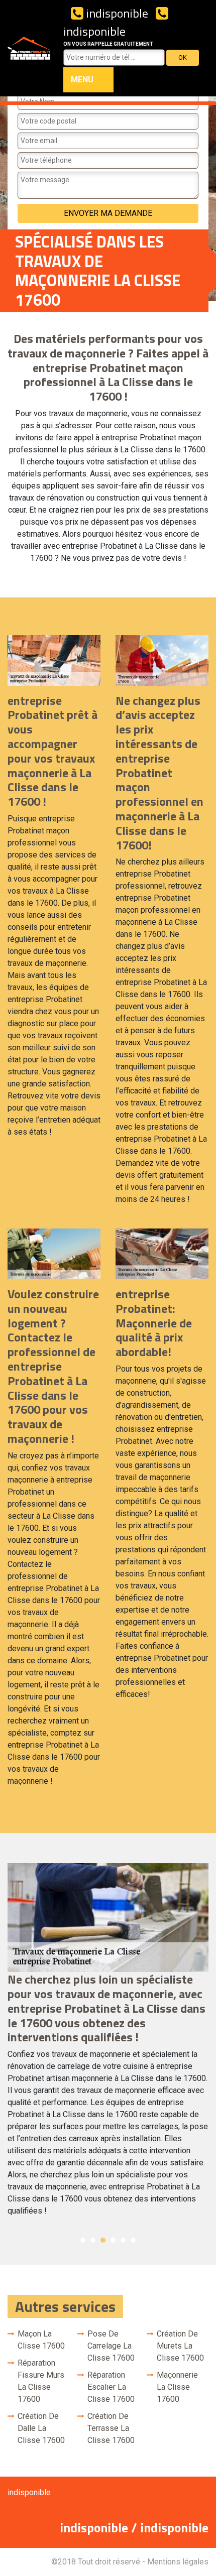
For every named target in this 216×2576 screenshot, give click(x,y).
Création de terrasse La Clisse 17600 (111, 2428)
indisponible (116, 13)
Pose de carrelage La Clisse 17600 (111, 2346)
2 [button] (93, 2240)
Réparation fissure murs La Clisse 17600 (41, 2381)
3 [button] (103, 2240)
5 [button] (123, 2240)
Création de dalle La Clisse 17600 (41, 2428)
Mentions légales (178, 2562)
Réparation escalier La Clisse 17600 (111, 2387)
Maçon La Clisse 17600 (41, 2340)
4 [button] (113, 2240)
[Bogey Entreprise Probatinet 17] (29, 48)
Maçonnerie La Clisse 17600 (177, 2387)
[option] (108, 2044)
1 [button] (83, 2240)
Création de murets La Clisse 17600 (180, 2346)
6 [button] (133, 2240)
